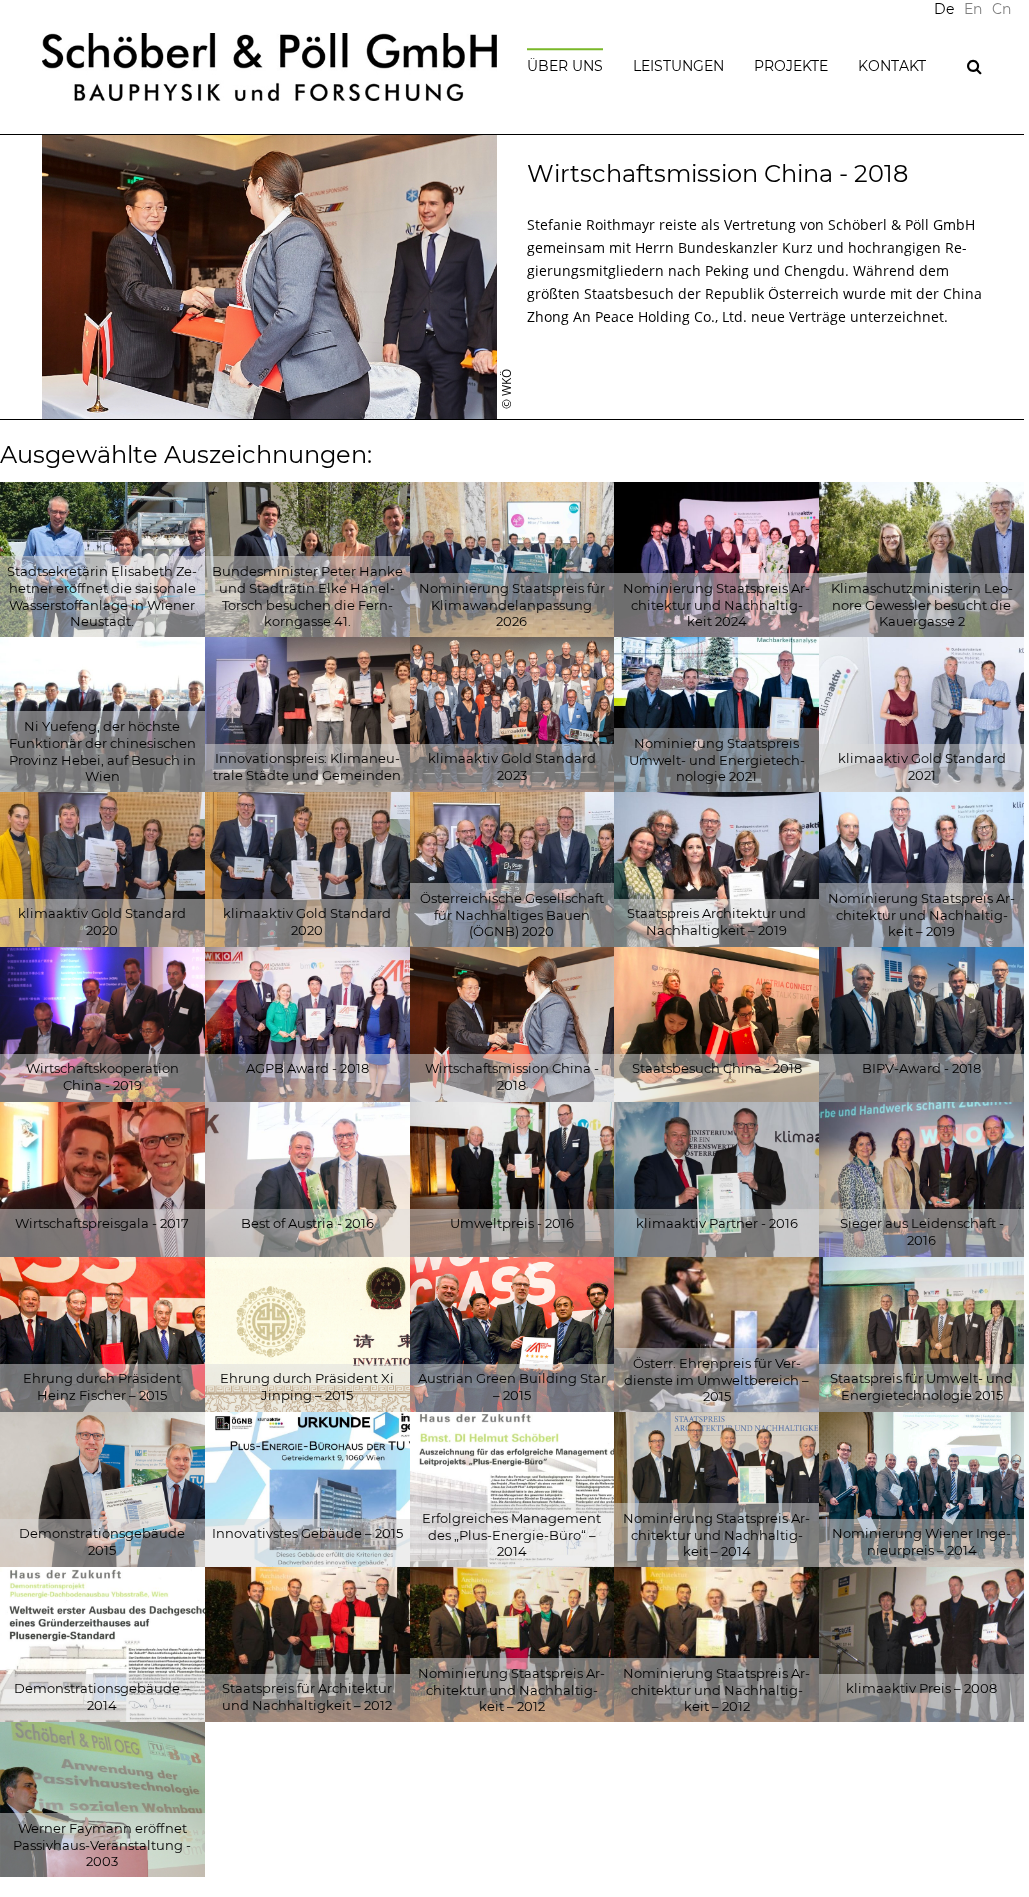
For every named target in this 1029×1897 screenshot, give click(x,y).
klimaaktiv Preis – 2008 (921, 1688)
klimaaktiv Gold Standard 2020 (102, 921)
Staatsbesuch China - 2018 (717, 1068)
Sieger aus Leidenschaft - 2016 (922, 1231)
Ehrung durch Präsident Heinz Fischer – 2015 (102, 1386)
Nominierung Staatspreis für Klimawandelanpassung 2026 (512, 605)
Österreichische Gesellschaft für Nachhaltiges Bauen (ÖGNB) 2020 (512, 915)
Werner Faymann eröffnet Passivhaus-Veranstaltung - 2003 (102, 1845)
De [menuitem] (944, 9)
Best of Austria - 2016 (307, 1223)
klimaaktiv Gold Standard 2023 (512, 766)
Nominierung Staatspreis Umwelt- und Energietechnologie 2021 (717, 760)
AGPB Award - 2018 (307, 1068)
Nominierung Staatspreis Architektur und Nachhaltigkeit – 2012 (511, 1690)
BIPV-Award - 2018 (921, 1068)
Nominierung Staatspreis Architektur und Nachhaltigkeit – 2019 (921, 915)
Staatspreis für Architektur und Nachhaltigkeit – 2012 (307, 1696)
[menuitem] (973, 10)
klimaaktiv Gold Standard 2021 (922, 766)
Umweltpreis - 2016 (512, 1223)
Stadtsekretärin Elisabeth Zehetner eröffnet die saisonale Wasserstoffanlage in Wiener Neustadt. (102, 596)
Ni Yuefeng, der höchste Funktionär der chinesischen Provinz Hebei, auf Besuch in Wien (102, 751)
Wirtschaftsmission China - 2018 (512, 1076)
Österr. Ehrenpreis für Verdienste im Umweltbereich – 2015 (716, 1380)
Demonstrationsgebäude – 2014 (102, 1696)
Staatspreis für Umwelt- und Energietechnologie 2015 (921, 1386)
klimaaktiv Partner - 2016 (717, 1223)
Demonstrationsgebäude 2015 (102, 1541)
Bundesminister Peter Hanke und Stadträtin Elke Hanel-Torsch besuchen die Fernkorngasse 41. (307, 596)
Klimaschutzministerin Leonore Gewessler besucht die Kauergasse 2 (922, 605)
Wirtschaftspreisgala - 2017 (102, 1223)
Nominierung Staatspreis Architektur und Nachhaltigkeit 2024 (716, 605)
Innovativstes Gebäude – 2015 (307, 1533)
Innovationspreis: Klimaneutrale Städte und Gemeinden (307, 766)
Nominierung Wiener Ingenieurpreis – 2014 (921, 1541)
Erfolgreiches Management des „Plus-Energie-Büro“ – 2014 (511, 1535)
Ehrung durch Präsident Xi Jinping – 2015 (307, 1386)
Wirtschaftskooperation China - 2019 (102, 1076)
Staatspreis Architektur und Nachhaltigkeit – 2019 (716, 921)
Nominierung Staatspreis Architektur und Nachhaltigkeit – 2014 (716, 1535)
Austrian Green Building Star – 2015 (512, 1386)
